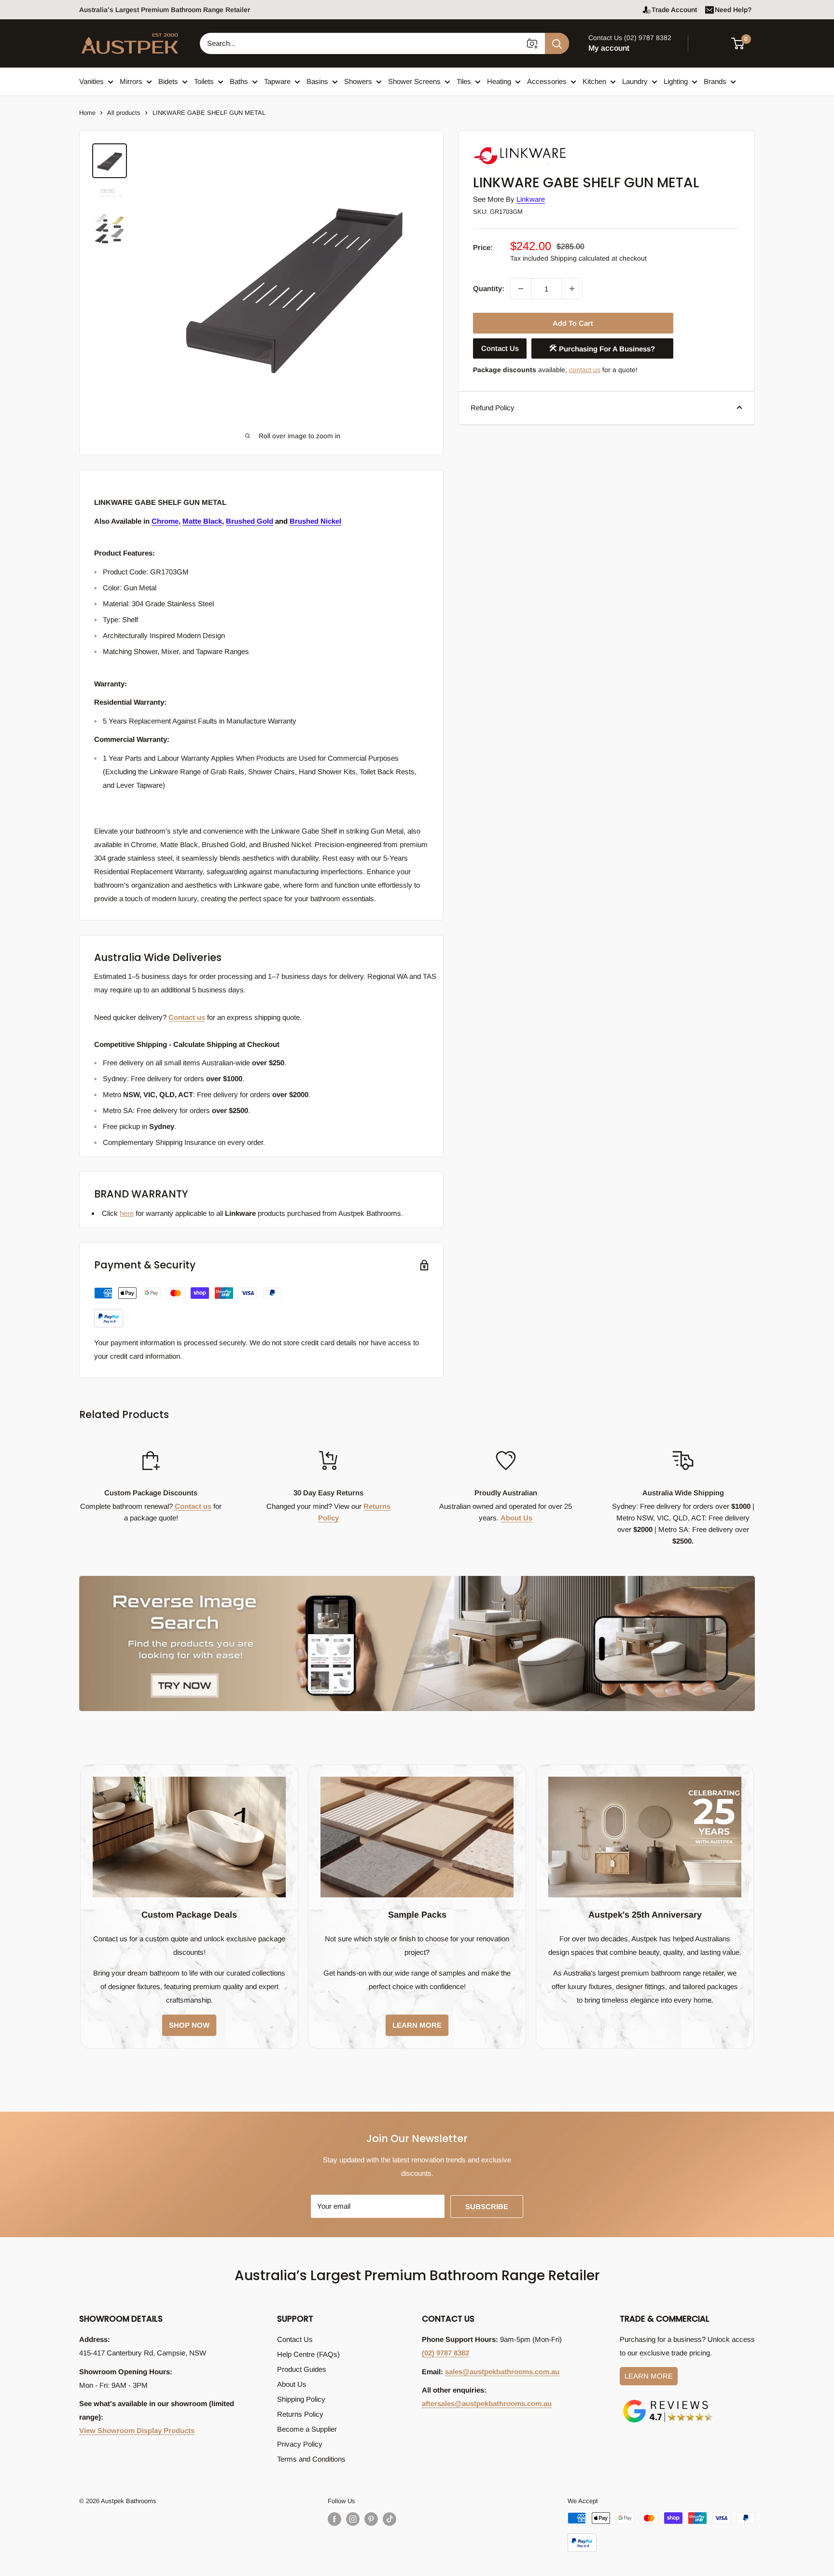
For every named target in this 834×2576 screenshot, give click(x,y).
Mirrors (131, 81)
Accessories (547, 81)
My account (609, 48)
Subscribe (487, 2207)
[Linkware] (521, 146)
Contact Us (500, 348)
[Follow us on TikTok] (389, 2519)
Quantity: (489, 288)
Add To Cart (573, 323)
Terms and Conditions (311, 2459)
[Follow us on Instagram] (353, 2519)
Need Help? (733, 10)
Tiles (464, 81)
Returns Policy (300, 2414)
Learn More (649, 2376)
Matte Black (202, 521)
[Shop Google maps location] (668, 2402)
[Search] (557, 43)
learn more (417, 2025)
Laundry (635, 81)
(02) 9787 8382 (445, 2353)
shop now (189, 2025)
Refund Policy (493, 407)
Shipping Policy (301, 2399)
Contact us (187, 1017)
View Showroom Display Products (137, 2430)
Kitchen (594, 81)
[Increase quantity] (572, 289)
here (127, 1213)
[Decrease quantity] (521, 289)
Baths (239, 81)
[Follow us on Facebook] (334, 2519)
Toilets (204, 81)
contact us (585, 370)
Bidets (168, 81)
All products (124, 113)
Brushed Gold (250, 521)
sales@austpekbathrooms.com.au (502, 2372)
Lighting (676, 81)
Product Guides (302, 2369)
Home (87, 113)
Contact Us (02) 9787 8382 (630, 38)
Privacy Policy (300, 2444)
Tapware (277, 81)
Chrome (165, 521)
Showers (358, 81)
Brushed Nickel (315, 521)
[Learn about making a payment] (188, 1307)
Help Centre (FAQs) (308, 2354)
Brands (715, 81)
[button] (744, 43)
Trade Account (674, 10)
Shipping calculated (580, 258)
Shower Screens (414, 81)
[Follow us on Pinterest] (371, 2519)
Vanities (91, 81)
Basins (317, 81)
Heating (499, 81)
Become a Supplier (307, 2429)
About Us (516, 1518)
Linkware (531, 199)
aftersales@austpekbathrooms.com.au (487, 2403)
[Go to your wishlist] (711, 42)
